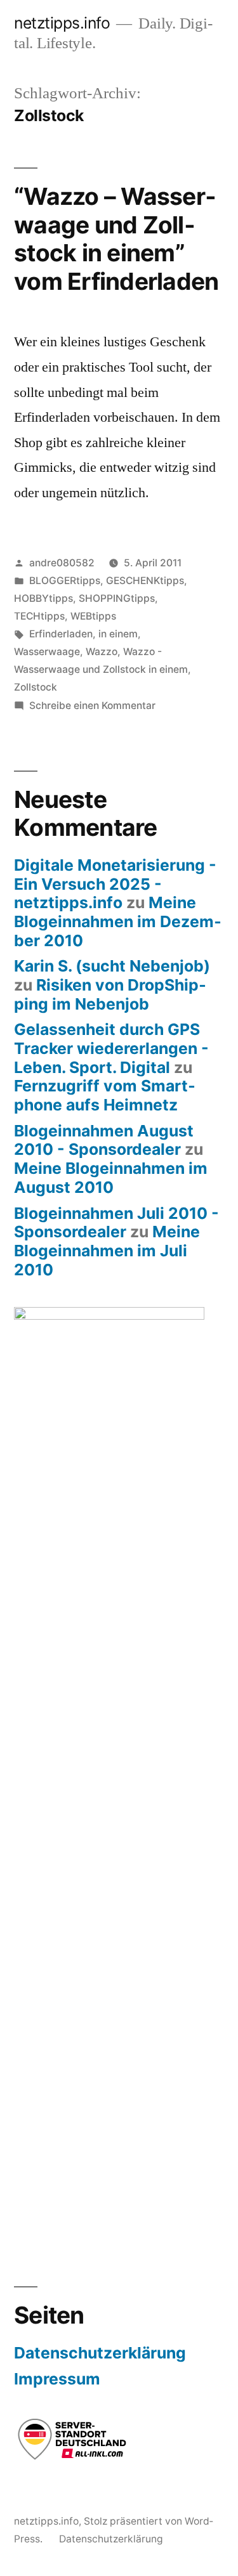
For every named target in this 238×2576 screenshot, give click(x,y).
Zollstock (36, 687)
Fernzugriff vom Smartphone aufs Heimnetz (105, 1095)
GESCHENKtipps (145, 581)
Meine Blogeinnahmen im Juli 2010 (107, 1250)
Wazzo (102, 652)
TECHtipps (39, 616)
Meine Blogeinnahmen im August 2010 (111, 1178)
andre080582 (62, 563)
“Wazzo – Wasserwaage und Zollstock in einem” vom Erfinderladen (116, 239)
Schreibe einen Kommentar (92, 706)
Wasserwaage (47, 652)
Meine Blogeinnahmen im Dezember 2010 (118, 921)
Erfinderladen (61, 634)
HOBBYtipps (43, 598)
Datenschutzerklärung (100, 2353)
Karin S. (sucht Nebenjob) (112, 966)
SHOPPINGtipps (117, 598)
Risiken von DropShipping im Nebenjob (110, 994)
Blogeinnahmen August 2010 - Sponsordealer (104, 1140)
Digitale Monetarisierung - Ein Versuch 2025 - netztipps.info (115, 884)
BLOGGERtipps (65, 581)
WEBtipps (93, 616)
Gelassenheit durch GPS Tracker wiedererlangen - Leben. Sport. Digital (111, 1048)
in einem (118, 634)
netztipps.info (62, 23)
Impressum (57, 2379)
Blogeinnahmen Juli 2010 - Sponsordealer (116, 1223)
